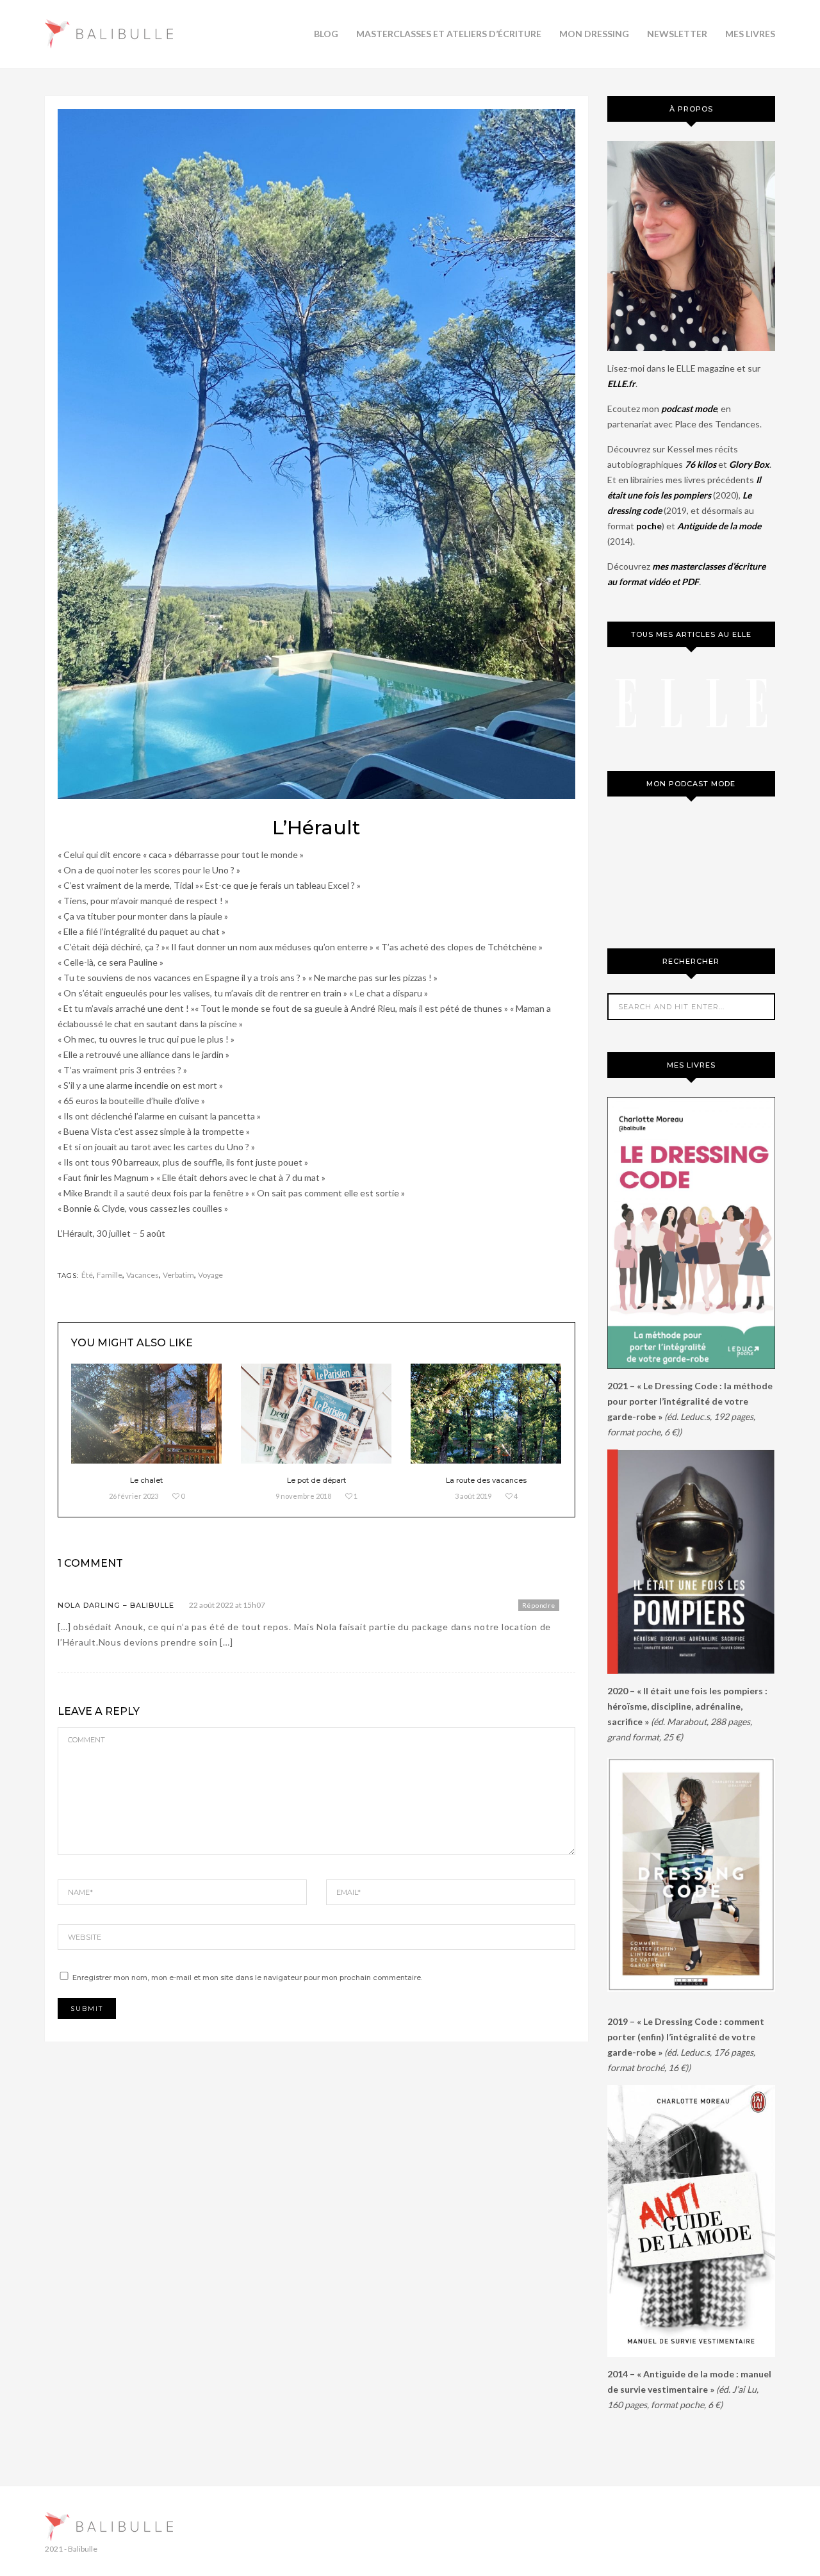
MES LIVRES (750, 34)
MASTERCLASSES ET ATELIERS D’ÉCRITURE (449, 34)
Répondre (539, 1605)
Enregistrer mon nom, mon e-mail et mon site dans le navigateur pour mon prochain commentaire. (247, 1977)
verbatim (178, 1275)
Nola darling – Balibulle (116, 1605)
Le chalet (146, 1480)
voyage (210, 1275)
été (87, 1275)
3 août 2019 (473, 1496)
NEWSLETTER (677, 34)
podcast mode (689, 409)
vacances (143, 1275)
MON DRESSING (594, 34)
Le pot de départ (316, 1480)
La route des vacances (486, 1480)
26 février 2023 (134, 1496)
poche (649, 526)
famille (110, 1275)
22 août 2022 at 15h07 (227, 1605)
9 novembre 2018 (303, 1496)
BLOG (326, 34)
